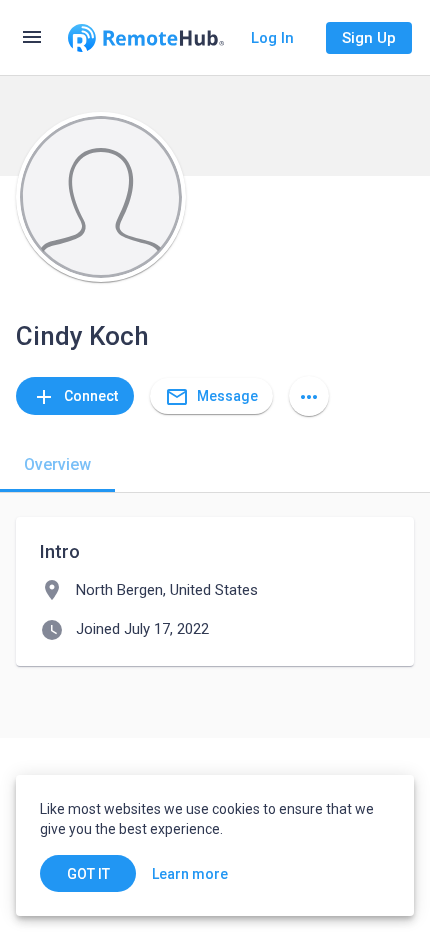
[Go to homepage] (146, 38)
